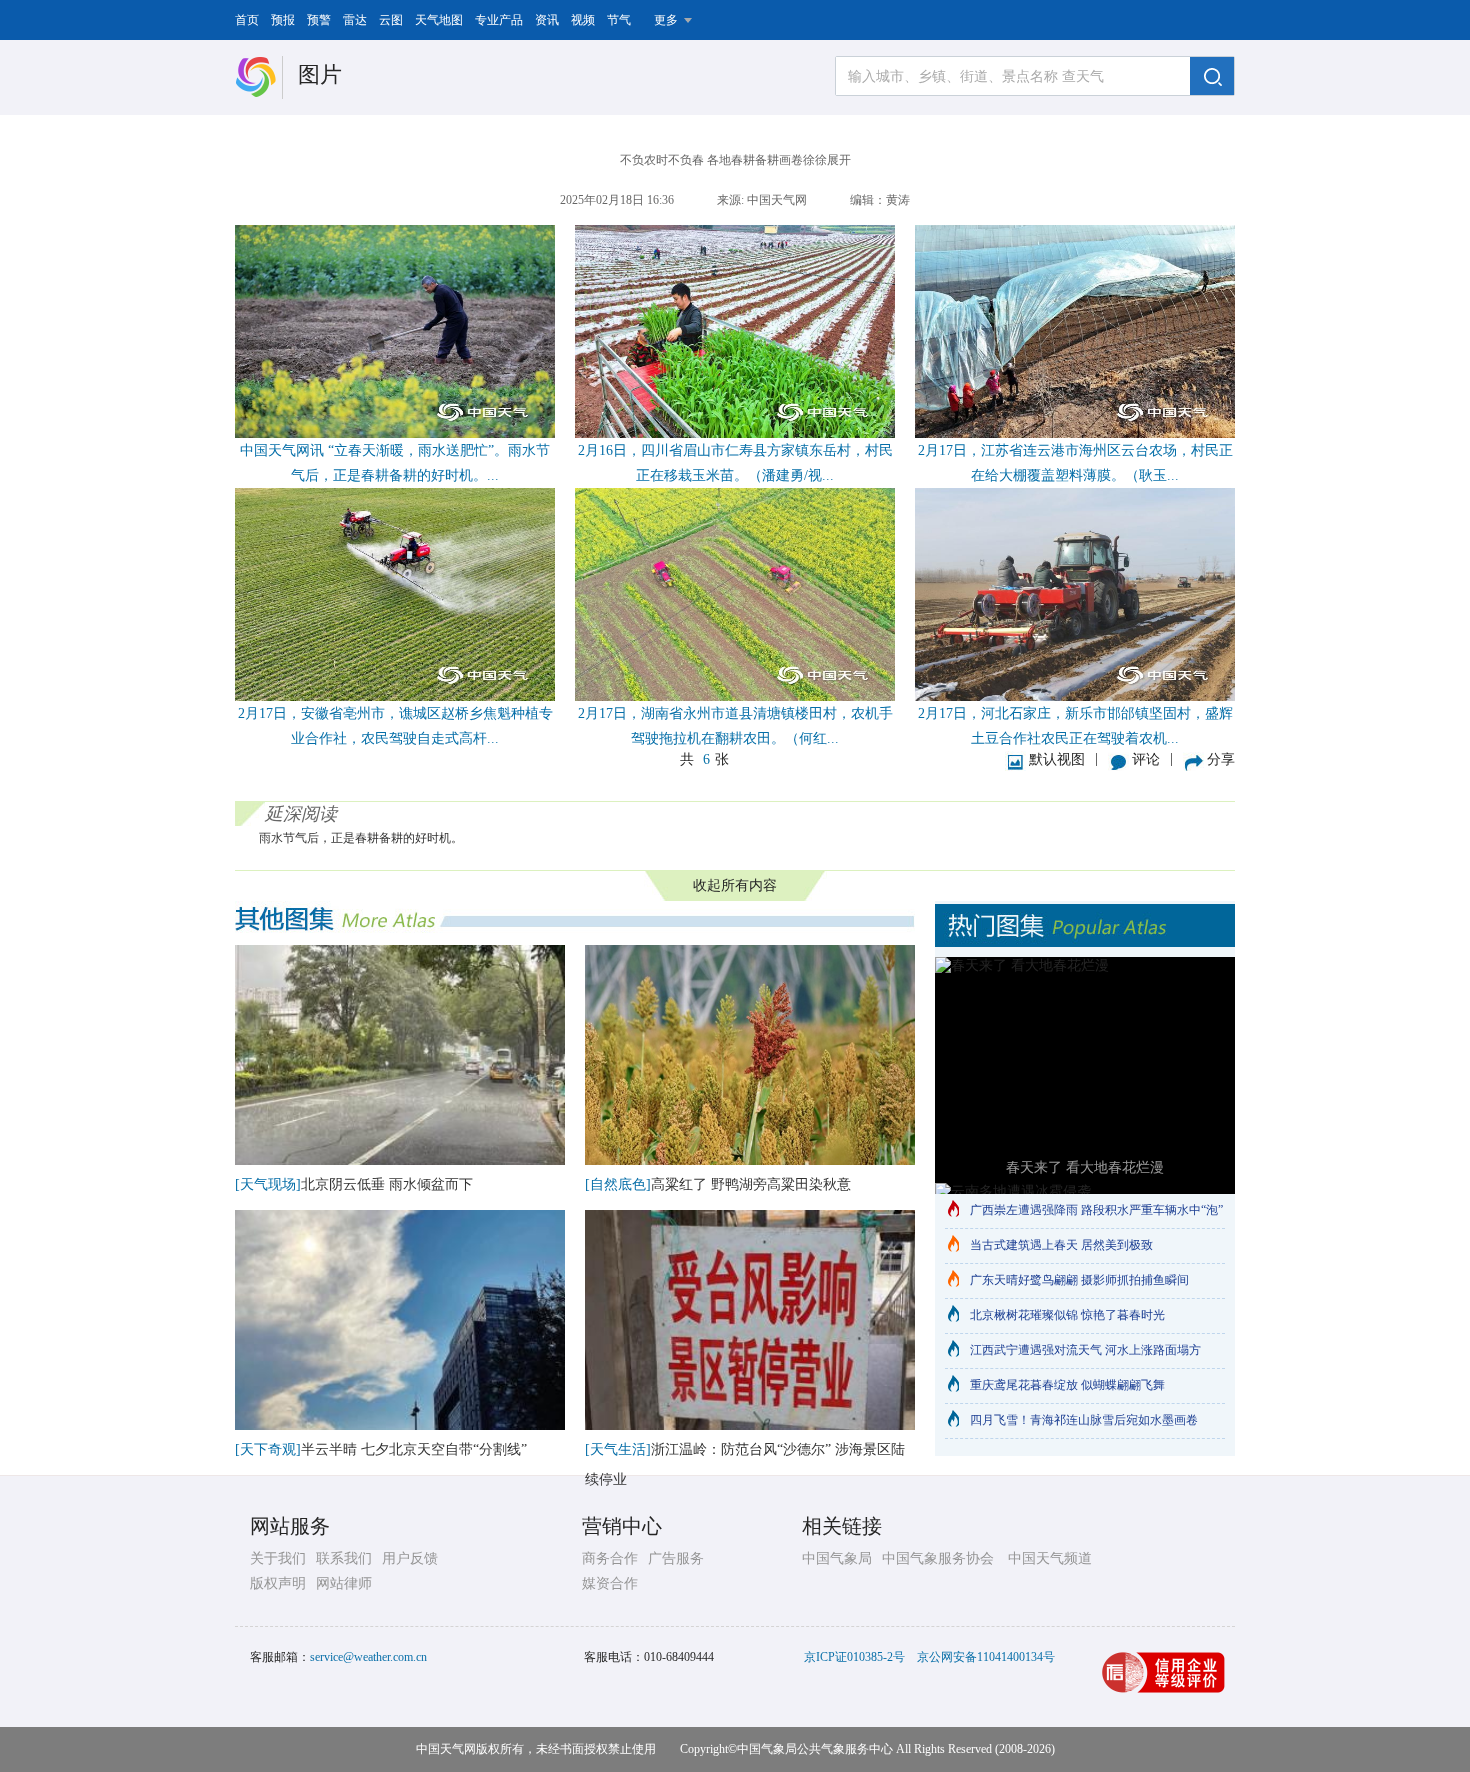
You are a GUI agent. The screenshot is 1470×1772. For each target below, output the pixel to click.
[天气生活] (618, 1449)
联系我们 (344, 1558)
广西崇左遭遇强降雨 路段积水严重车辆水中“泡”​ (1096, 1210)
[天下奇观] (268, 1449)
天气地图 (439, 20)
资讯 (547, 20)
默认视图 (1057, 759)
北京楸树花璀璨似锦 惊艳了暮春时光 (1067, 1315)
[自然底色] (618, 1184)
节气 (619, 20)
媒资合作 (610, 1583)
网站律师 (344, 1583)
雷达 (355, 20)
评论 (1146, 759)
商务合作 (610, 1558)
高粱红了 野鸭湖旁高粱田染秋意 (751, 1184)
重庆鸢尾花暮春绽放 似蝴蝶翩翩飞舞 (1067, 1385)
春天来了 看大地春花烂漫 (1085, 1167)
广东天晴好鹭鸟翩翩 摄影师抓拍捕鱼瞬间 (1079, 1280)
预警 (319, 20)
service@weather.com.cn (368, 1657)
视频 (583, 20)
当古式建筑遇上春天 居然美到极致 (1061, 1245)
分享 (1221, 759)
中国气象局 (837, 1558)
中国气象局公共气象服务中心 (815, 1749)
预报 (283, 20)
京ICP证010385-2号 (854, 1657)
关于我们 (278, 1558)
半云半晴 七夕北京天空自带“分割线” (414, 1449)
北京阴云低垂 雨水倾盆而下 (387, 1184)
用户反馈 (410, 1558)
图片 (320, 74)
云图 (391, 20)
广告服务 (676, 1558)
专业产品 (499, 20)
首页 (247, 20)
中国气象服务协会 (938, 1558)
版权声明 (278, 1583)
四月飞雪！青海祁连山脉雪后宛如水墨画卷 (1084, 1420)
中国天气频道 (1050, 1558)
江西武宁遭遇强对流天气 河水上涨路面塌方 (1085, 1350)
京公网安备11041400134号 (986, 1657)
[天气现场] (268, 1184)
